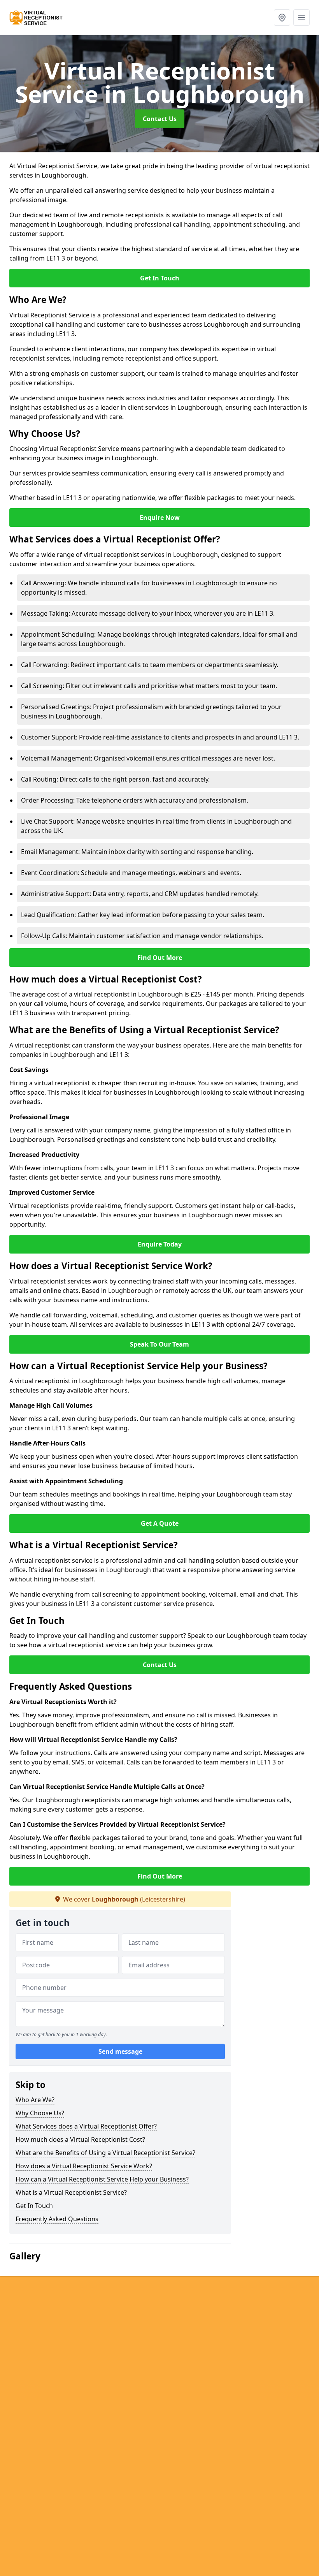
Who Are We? (35, 2100)
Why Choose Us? (40, 2113)
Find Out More (160, 958)
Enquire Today (160, 1244)
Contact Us (160, 119)
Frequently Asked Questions (57, 2219)
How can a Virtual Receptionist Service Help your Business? (102, 2179)
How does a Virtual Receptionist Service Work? (84, 2166)
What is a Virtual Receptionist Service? (71, 2192)
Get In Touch (160, 278)
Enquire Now (160, 518)
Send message (120, 2051)
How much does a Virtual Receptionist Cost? (80, 2139)
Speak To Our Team (159, 1344)
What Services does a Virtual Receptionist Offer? (86, 2126)
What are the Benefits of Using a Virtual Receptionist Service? (105, 2153)
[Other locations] (282, 18)
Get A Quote (160, 1523)
